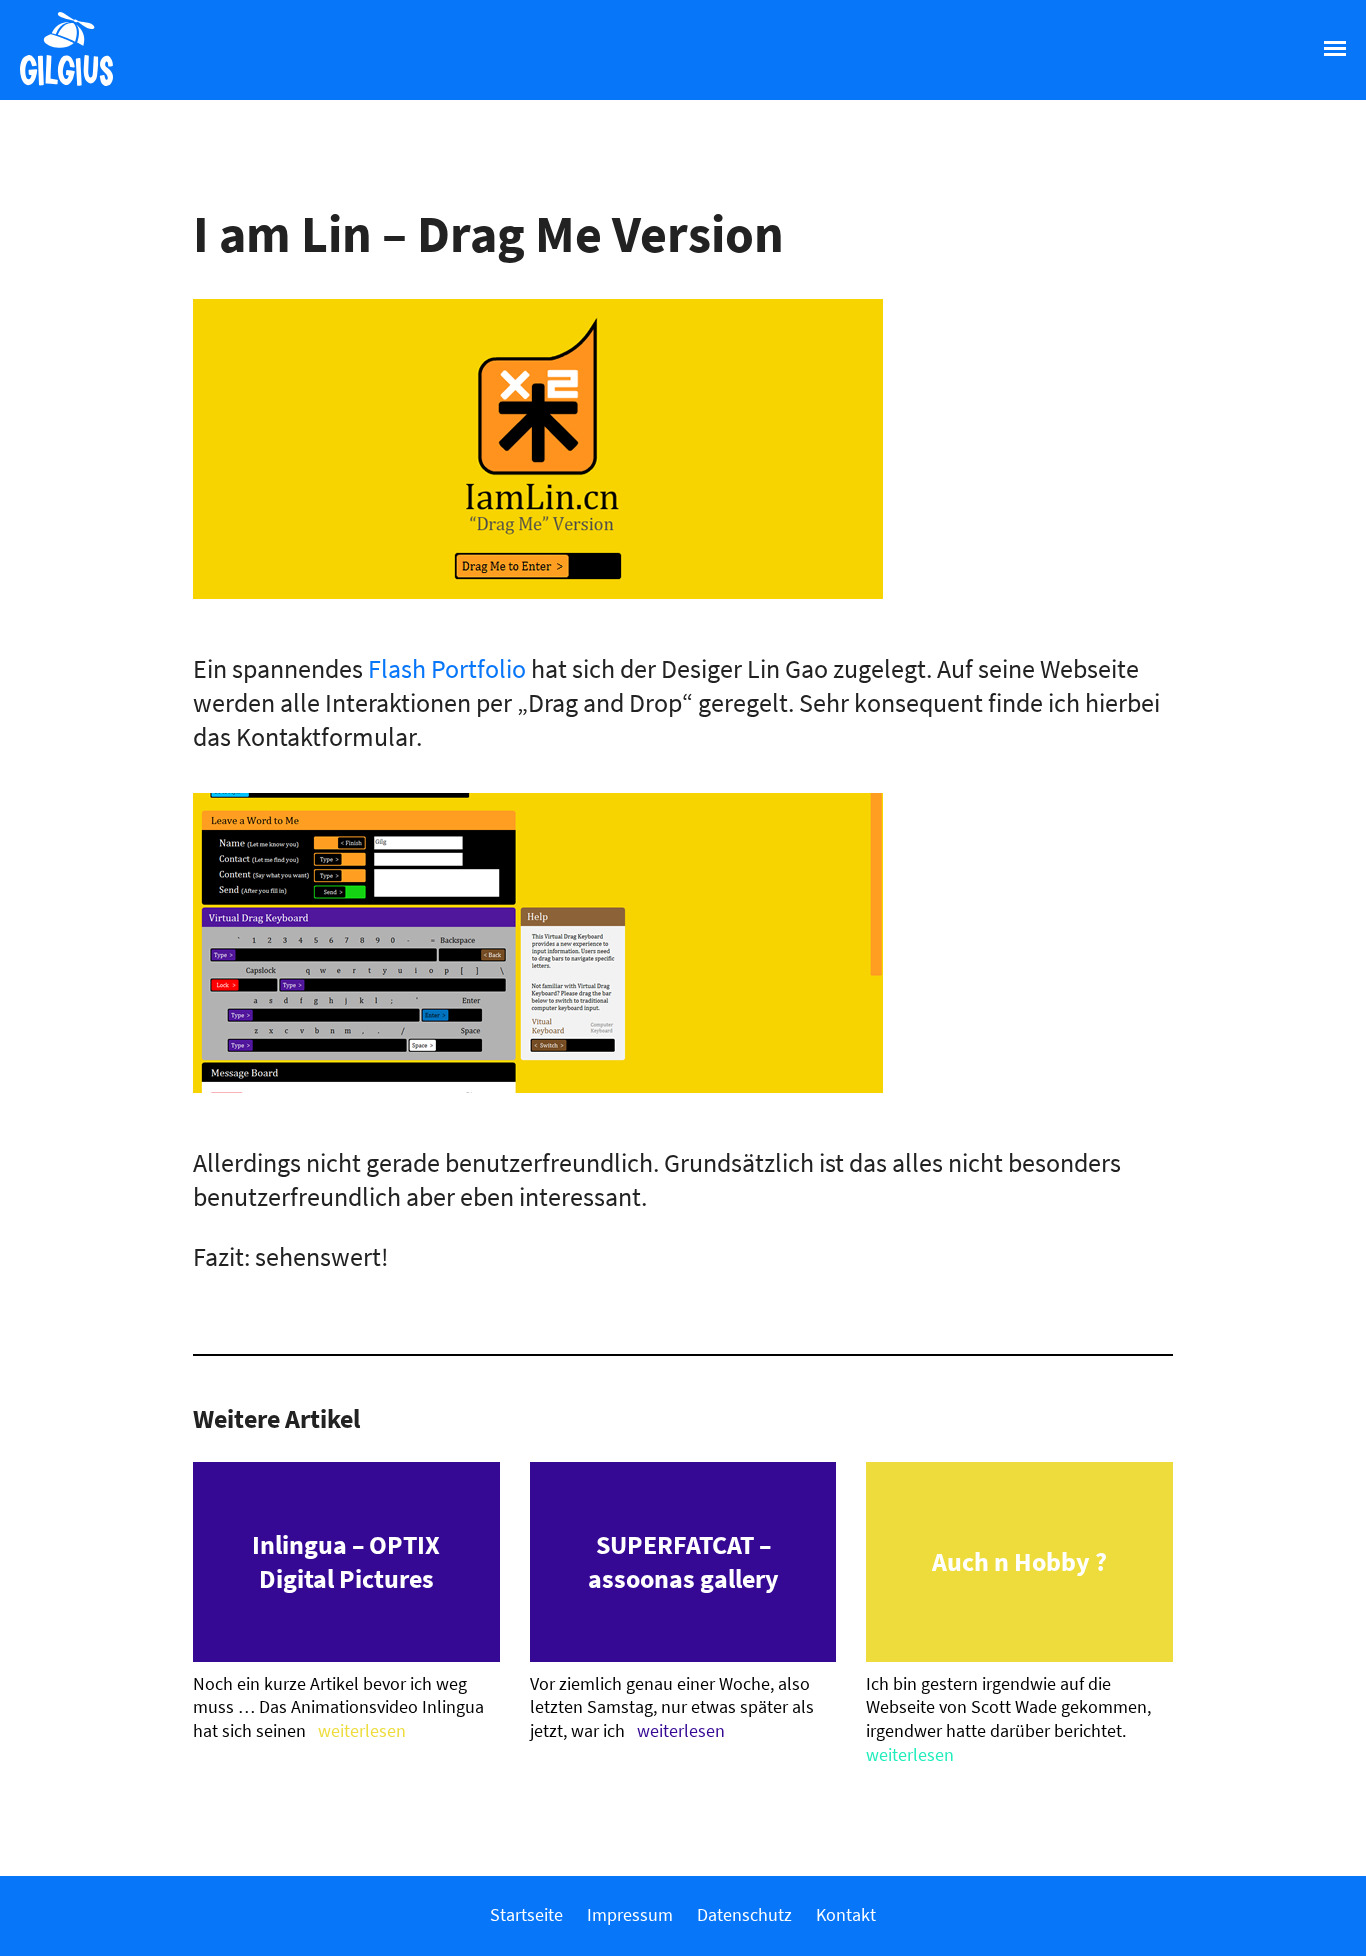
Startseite (526, 1914)
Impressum (630, 1914)
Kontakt (846, 1914)
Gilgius (56, 84)
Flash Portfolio (447, 668)
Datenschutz (744, 1914)
